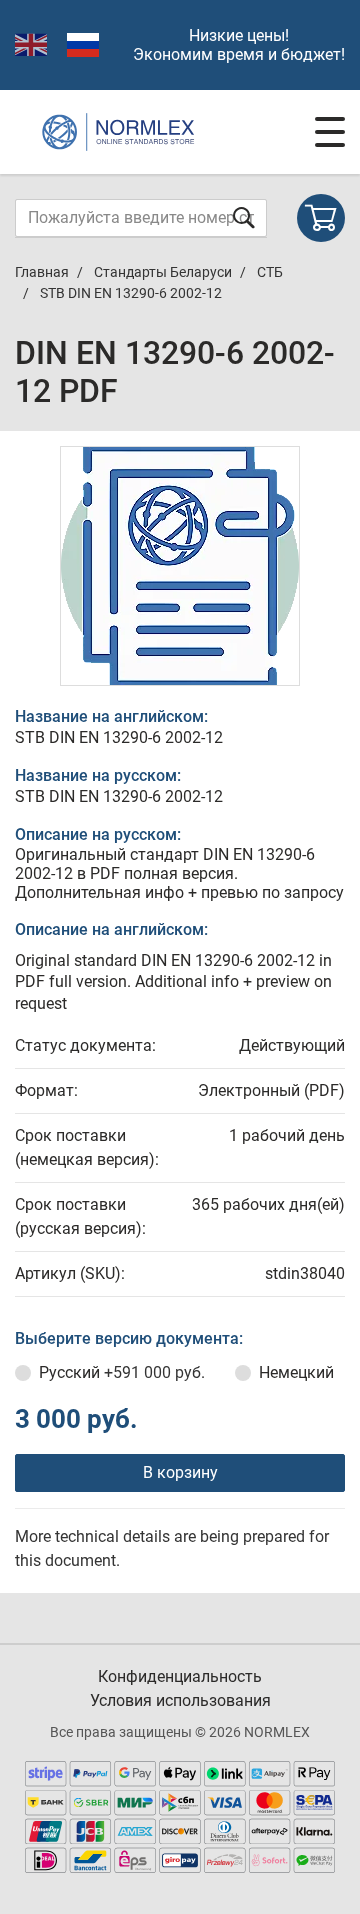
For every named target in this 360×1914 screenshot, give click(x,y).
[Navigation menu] (330, 132)
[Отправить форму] (244, 217)
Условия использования (180, 1700)
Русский (122, 1372)
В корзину (180, 1472)
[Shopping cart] (321, 218)
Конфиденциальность (180, 1676)
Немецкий (296, 1372)
